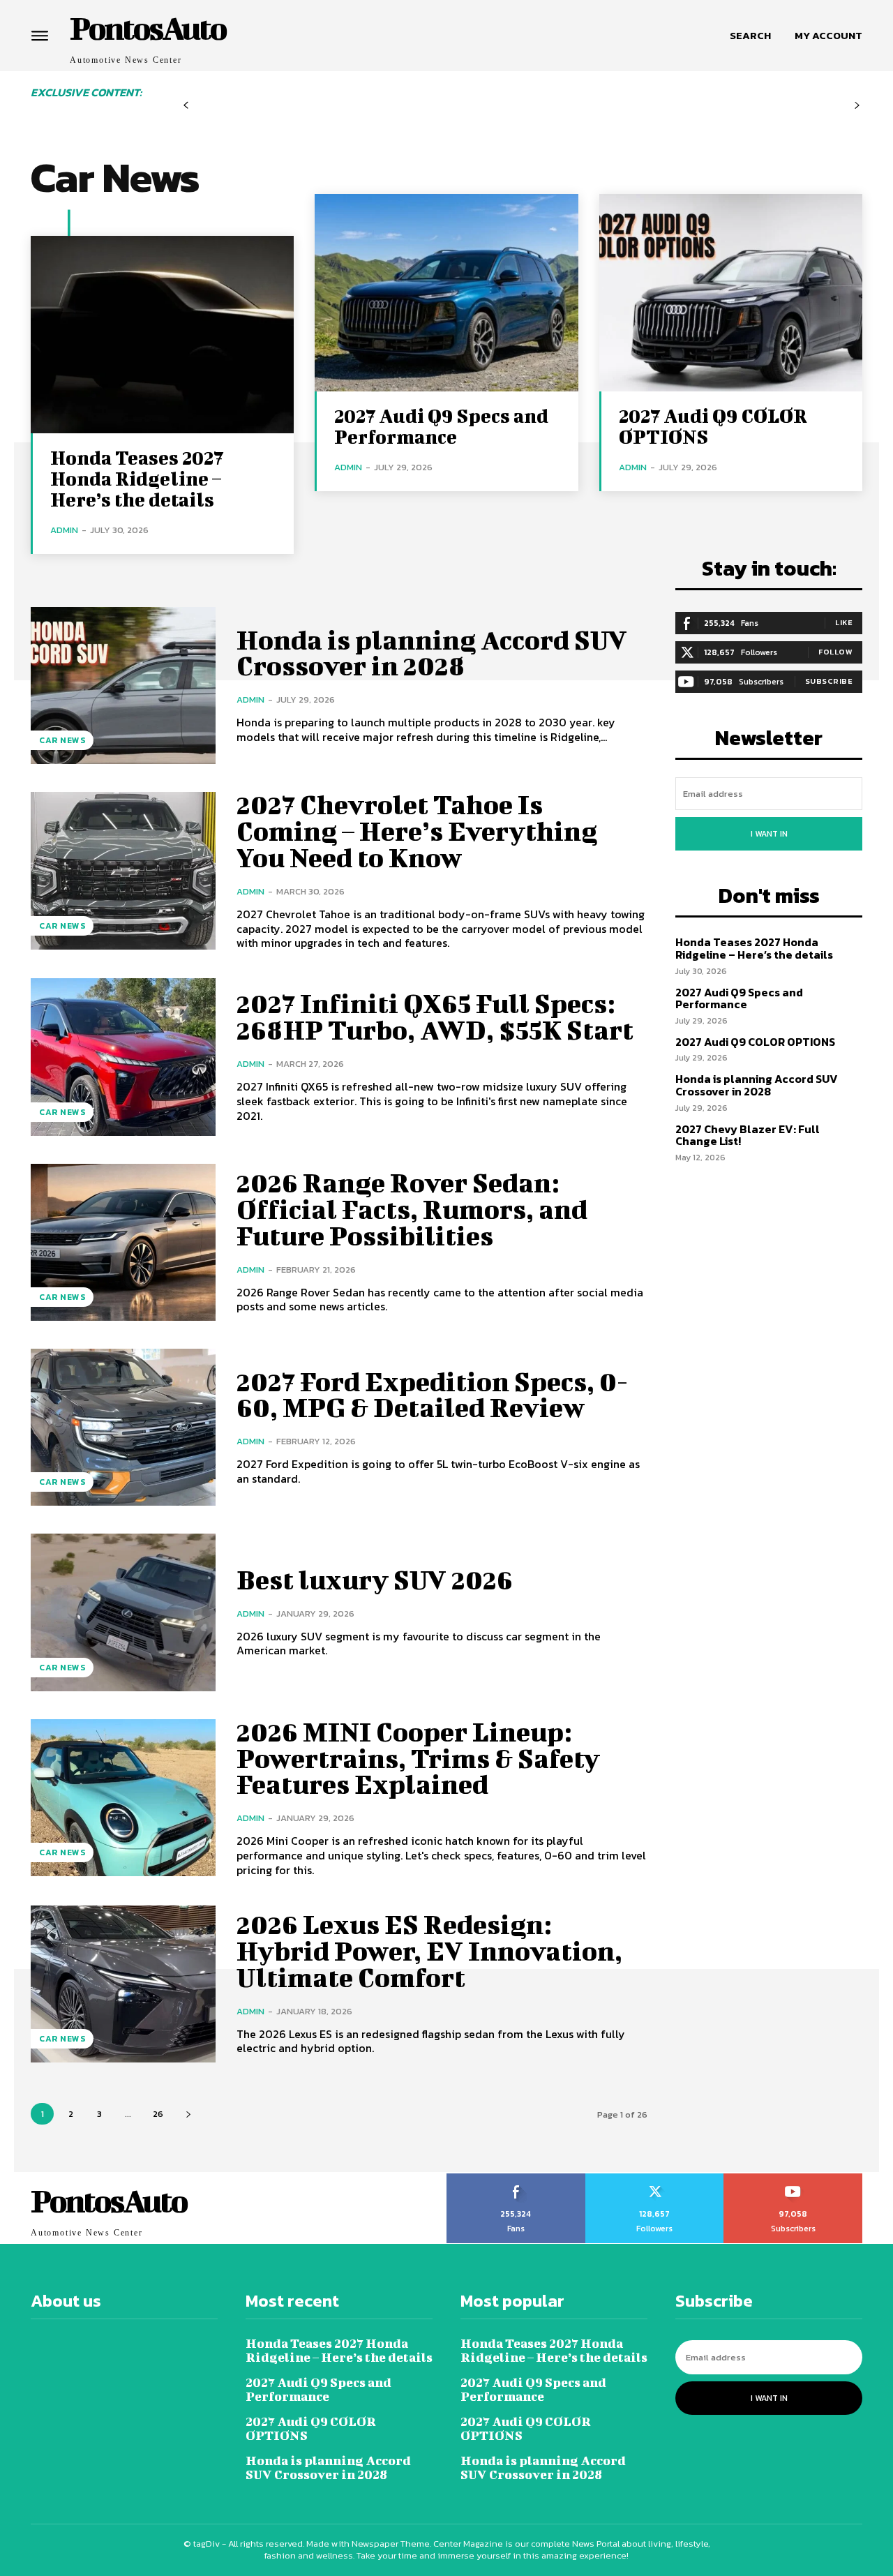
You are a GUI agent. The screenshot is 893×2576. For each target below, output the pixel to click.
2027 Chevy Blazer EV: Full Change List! (748, 1135)
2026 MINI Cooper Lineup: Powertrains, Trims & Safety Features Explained (418, 1758)
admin (64, 530)
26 (158, 2114)
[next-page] (188, 2114)
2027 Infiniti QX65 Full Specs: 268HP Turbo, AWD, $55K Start (435, 1017)
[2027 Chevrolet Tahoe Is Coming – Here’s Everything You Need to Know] (123, 870)
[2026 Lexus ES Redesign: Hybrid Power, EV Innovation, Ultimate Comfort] (123, 1984)
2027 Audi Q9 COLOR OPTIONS (713, 426)
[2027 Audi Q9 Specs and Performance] (446, 293)
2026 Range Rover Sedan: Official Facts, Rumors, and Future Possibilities (412, 1209)
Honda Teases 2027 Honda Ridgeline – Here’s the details (137, 478)
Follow (835, 652)
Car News (62, 740)
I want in (769, 834)
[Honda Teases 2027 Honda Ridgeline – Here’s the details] (162, 335)
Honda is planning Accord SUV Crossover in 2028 (432, 653)
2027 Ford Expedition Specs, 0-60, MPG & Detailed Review (432, 1395)
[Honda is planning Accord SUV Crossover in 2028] (123, 686)
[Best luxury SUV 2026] (123, 1612)
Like (844, 622)
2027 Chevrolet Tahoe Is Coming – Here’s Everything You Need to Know (417, 831)
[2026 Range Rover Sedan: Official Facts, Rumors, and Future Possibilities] (123, 1242)
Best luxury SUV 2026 (375, 1580)
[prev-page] (186, 106)
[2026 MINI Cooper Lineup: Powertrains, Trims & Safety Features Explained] (123, 1798)
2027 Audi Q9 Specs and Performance (441, 426)
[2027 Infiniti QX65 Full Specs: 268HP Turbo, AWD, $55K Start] (123, 1057)
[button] (750, 36)
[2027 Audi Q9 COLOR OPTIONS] (731, 293)
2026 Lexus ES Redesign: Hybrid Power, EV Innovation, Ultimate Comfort (429, 1951)
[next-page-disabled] (857, 106)
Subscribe (829, 681)
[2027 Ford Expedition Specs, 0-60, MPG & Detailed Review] (123, 1427)
